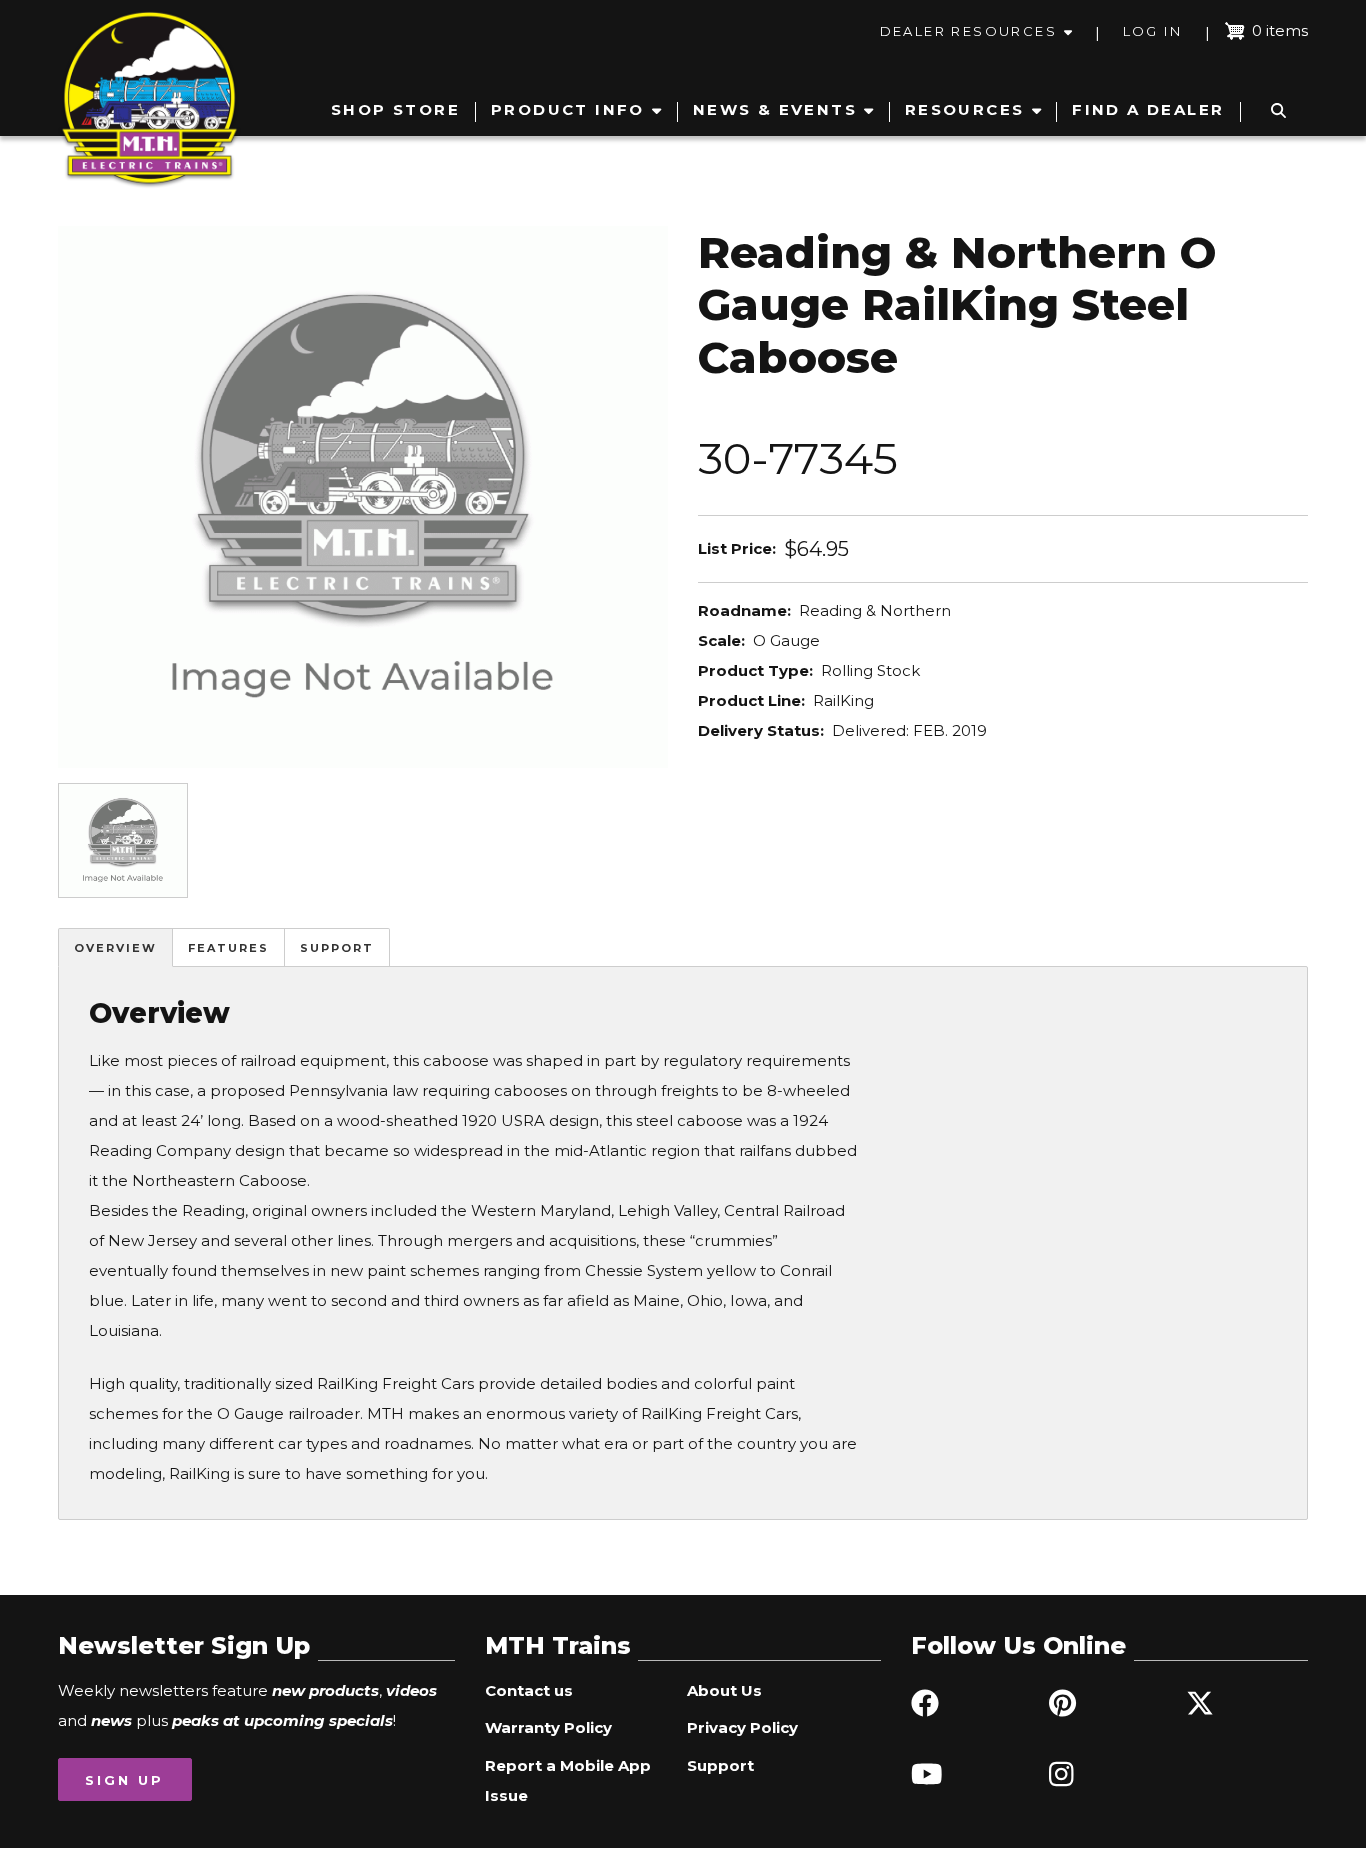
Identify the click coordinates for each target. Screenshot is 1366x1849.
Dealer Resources (968, 31)
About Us (724, 1690)
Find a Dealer (1148, 109)
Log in (1152, 31)
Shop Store (395, 109)
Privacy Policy (742, 1727)
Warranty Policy (548, 1727)
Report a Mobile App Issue (568, 1780)
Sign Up (124, 1780)
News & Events (775, 109)
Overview (115, 948)
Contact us (529, 1690)
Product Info (568, 109)
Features (228, 948)
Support (337, 948)
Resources (965, 109)
